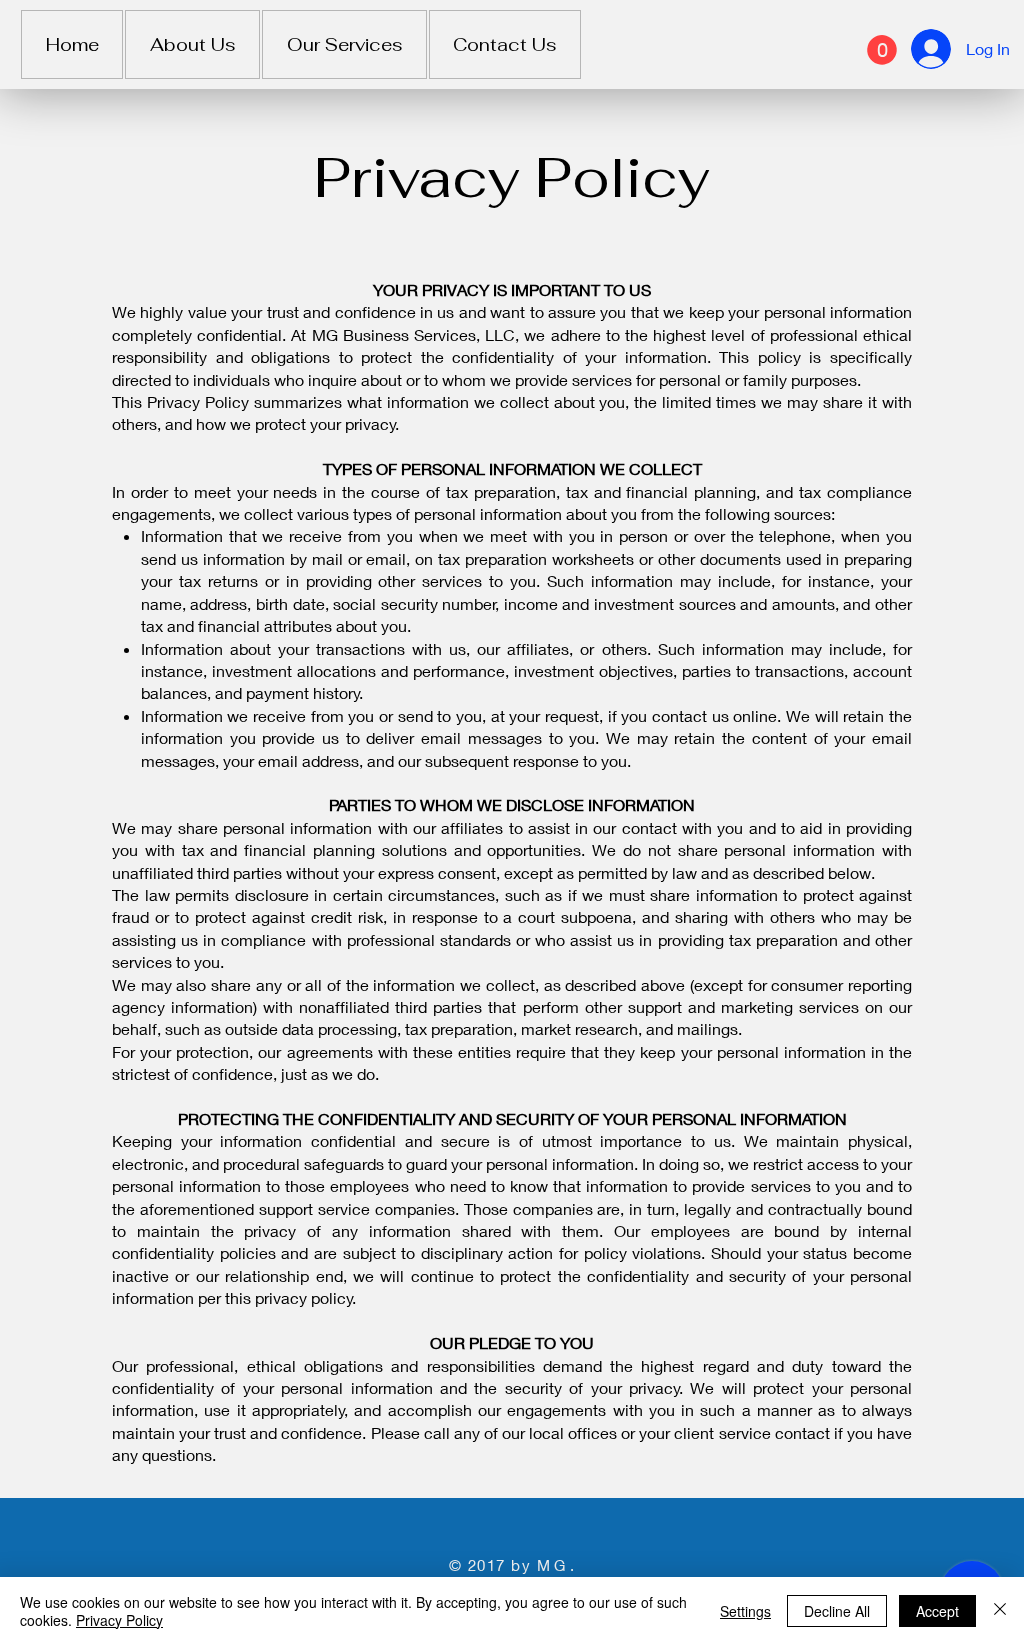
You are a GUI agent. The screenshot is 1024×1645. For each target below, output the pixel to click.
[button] (882, 50)
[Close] (1000, 1611)
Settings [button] (745, 1611)
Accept (937, 1611)
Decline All (837, 1611)
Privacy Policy (119, 1620)
